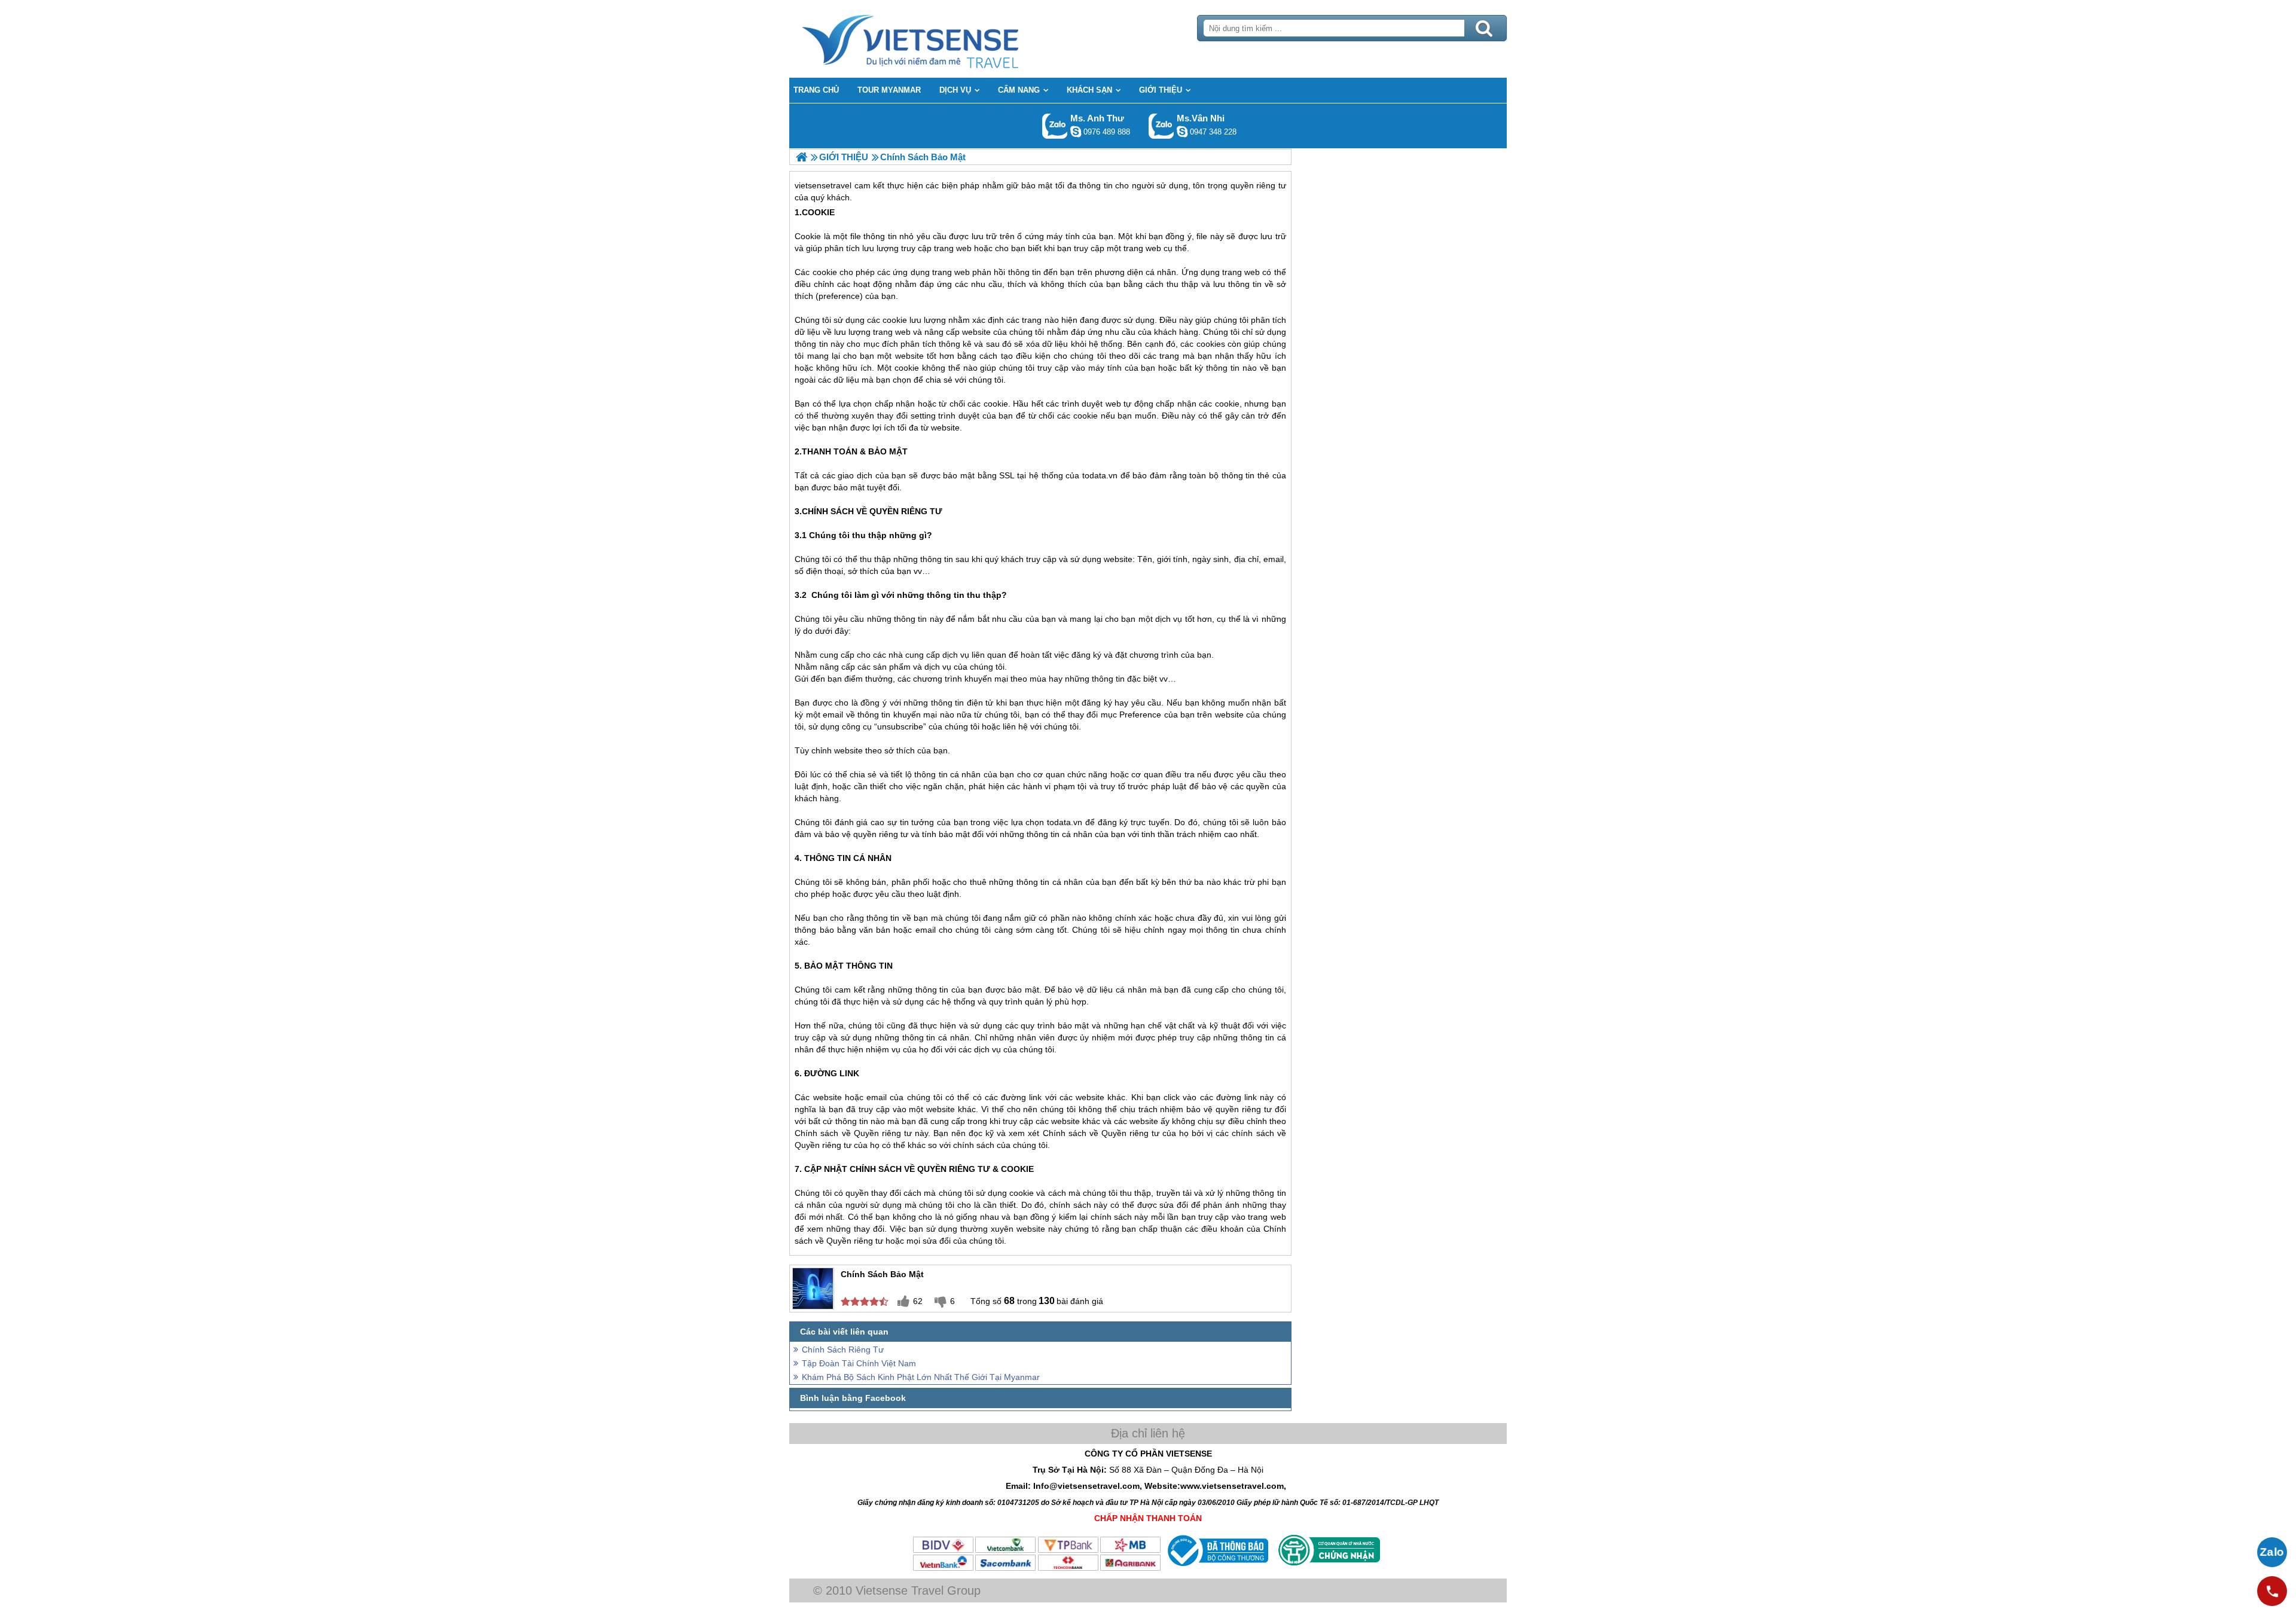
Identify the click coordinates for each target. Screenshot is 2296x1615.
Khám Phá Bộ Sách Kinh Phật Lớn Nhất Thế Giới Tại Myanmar (921, 1377)
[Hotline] (2272, 1591)
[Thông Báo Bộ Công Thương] (1216, 1569)
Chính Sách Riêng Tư (843, 1350)
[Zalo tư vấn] (2272, 1552)
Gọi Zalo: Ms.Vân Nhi (1161, 126)
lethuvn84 (1076, 132)
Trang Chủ (940, 39)
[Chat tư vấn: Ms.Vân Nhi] (1182, 132)
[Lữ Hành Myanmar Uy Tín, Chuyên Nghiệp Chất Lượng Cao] (802, 157)
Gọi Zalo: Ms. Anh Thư (1055, 126)
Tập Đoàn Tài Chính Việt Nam (859, 1363)
